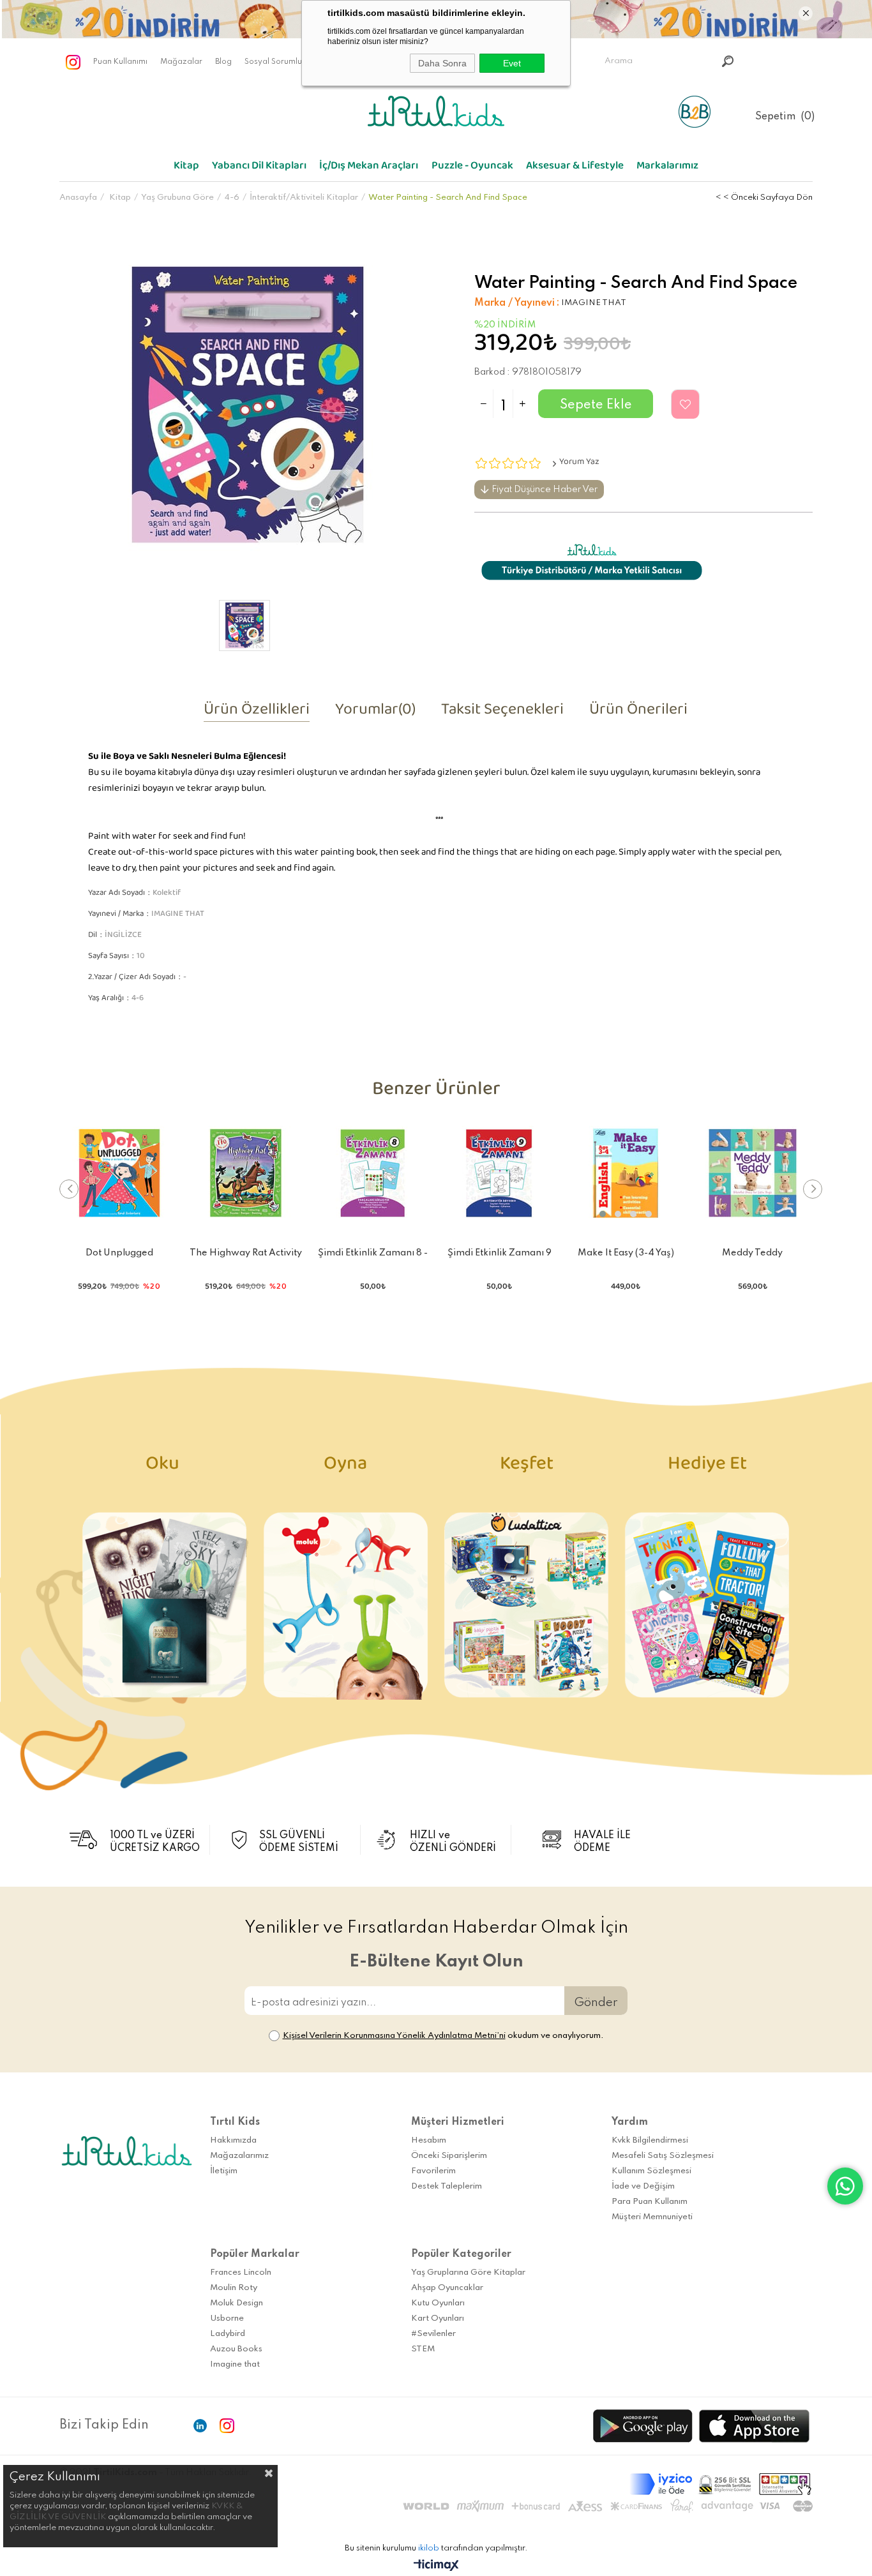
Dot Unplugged (119, 1253)
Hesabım (429, 2140)
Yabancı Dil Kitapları (259, 168)
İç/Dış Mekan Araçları (369, 168)
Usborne (227, 2318)
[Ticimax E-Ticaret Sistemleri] (436, 2566)
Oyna (345, 1468)
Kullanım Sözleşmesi (651, 2171)
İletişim (224, 2171)
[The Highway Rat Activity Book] (246, 1173)
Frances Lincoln (241, 2273)
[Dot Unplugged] (119, 1173)
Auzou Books (236, 2349)
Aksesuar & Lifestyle (575, 168)
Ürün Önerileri (638, 713)
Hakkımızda (233, 2140)
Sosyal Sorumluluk (278, 62)
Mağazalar (181, 62)
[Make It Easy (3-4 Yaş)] (626, 1173)
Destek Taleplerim (447, 2186)
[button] (603, 1214)
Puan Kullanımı (120, 62)
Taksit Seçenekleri (502, 713)
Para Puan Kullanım (650, 2202)
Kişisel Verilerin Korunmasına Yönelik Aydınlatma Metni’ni (394, 2036)
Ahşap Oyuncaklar (447, 2288)
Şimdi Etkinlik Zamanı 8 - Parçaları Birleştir (373, 1255)
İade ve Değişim (643, 2186)
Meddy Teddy (752, 1253)
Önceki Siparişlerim (449, 2156)
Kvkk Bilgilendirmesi (650, 2140)
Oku (164, 1468)
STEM (423, 2349)
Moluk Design (237, 2303)
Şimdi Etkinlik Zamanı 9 (500, 1253)
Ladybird (228, 2334)
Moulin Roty (234, 2288)
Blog (223, 62)
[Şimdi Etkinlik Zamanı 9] (499, 1173)
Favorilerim (433, 2171)
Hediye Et (707, 1468)
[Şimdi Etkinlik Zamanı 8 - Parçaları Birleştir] (373, 1173)
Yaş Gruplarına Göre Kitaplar (468, 2273)
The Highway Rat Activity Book (246, 1255)
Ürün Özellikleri (257, 713)
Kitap (186, 168)
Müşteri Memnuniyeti (652, 2217)
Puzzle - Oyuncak (472, 168)
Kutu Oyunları (438, 2303)
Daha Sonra (442, 63)
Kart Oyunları (438, 2318)
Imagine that (235, 2364)
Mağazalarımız (239, 2156)
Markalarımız (667, 168)
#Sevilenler (433, 2334)
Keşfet (527, 1468)
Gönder (596, 2003)
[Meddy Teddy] (753, 1173)
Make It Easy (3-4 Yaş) (626, 1253)
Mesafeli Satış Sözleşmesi (663, 2156)
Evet (512, 63)
